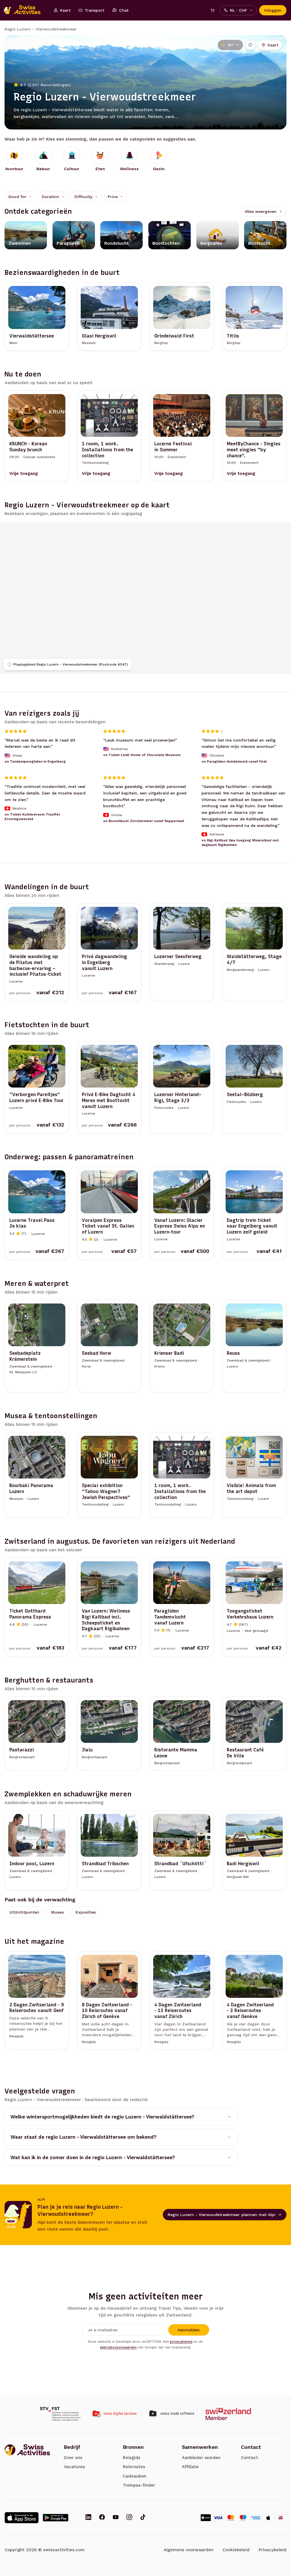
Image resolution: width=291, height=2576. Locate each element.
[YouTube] (116, 2518)
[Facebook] (102, 2518)
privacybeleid (181, 2342)
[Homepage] (25, 10)
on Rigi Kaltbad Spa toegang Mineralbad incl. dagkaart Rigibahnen (240, 843)
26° (230, 45)
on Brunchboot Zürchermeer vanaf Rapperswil (144, 821)
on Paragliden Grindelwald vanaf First (234, 761)
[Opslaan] (250, 45)
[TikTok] (143, 2518)
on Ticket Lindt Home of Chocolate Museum (142, 755)
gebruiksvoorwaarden (118, 2347)
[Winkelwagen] (213, 10)
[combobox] (20, 197)
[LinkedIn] (88, 2518)
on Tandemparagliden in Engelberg (35, 761)
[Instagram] (129, 2518)
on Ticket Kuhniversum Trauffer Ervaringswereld (32, 817)
